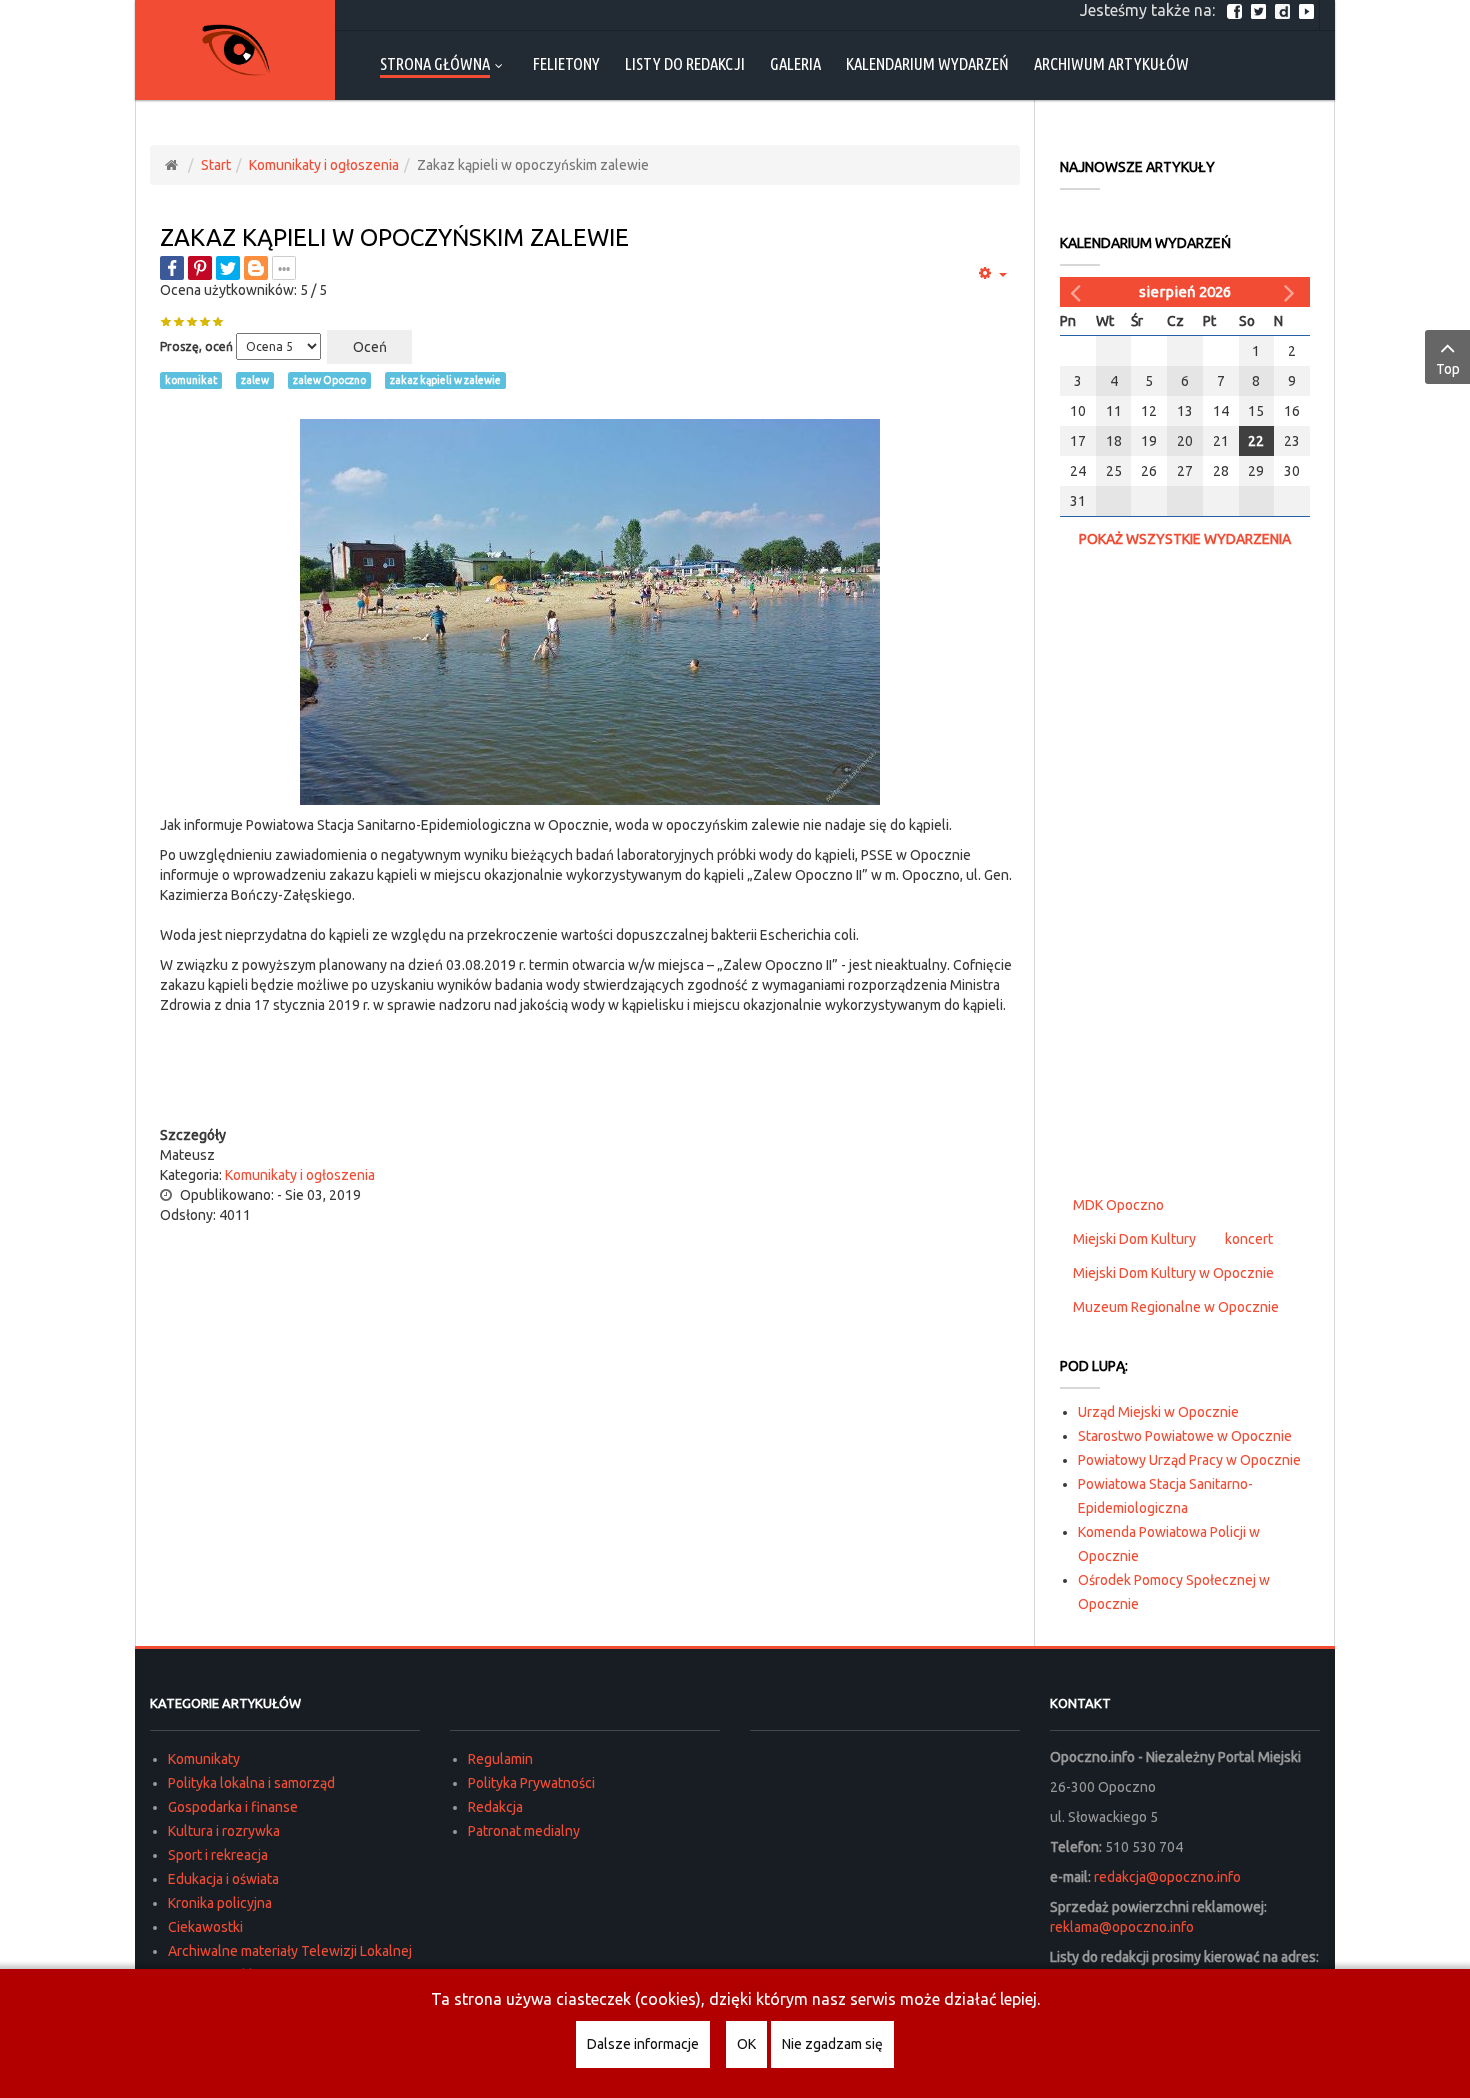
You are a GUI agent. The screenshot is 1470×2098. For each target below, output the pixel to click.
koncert (1249, 1239)
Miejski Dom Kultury (1134, 1239)
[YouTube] (1309, 10)
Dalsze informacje (643, 2044)
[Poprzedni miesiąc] (1078, 292)
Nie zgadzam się (832, 2044)
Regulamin (500, 1759)
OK (746, 2044)
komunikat (191, 380)
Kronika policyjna (220, 1903)
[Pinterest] (200, 268)
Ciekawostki (205, 1927)
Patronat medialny (524, 1831)
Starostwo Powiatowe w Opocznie (1185, 1436)
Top (1448, 369)
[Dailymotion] (1285, 10)
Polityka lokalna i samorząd (251, 1783)
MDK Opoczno (1118, 1205)
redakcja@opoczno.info (1167, 1877)
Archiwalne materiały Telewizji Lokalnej (290, 1951)
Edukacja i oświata (223, 1879)
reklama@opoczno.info (1122, 1927)
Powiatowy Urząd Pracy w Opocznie (1189, 1460)
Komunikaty (204, 1759)
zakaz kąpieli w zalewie (445, 380)
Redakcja (495, 1807)
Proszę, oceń (196, 346)
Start (216, 165)
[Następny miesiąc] (1292, 292)
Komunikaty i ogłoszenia (324, 165)
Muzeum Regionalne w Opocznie (1176, 1307)
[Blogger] (256, 268)
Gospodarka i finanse (233, 1807)
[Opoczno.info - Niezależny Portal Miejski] (235, 50)
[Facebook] (1237, 10)
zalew (255, 380)
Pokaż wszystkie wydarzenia (1185, 539)
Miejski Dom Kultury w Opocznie (1173, 1273)
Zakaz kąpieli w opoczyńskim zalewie (394, 237)
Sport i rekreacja (218, 1855)
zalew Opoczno (329, 380)
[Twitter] (1261, 10)
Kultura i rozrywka (224, 1831)
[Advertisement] (590, 1085)
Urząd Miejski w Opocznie (1158, 1412)
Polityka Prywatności (531, 1783)
